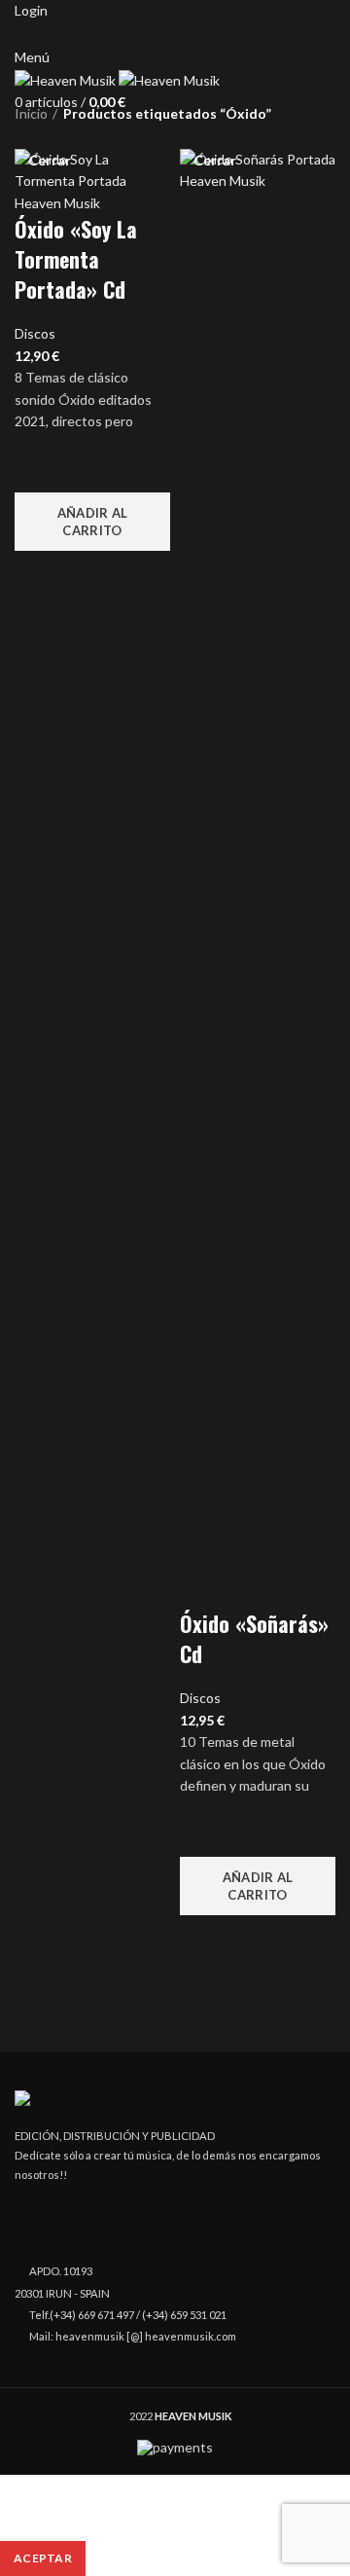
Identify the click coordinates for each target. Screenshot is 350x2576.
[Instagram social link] (175, 34)
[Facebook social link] (153, 34)
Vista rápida (39, 575)
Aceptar (43, 2558)
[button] (92, 522)
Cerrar (50, 161)
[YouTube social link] (198, 34)
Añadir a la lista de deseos (39, 468)
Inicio (31, 113)
